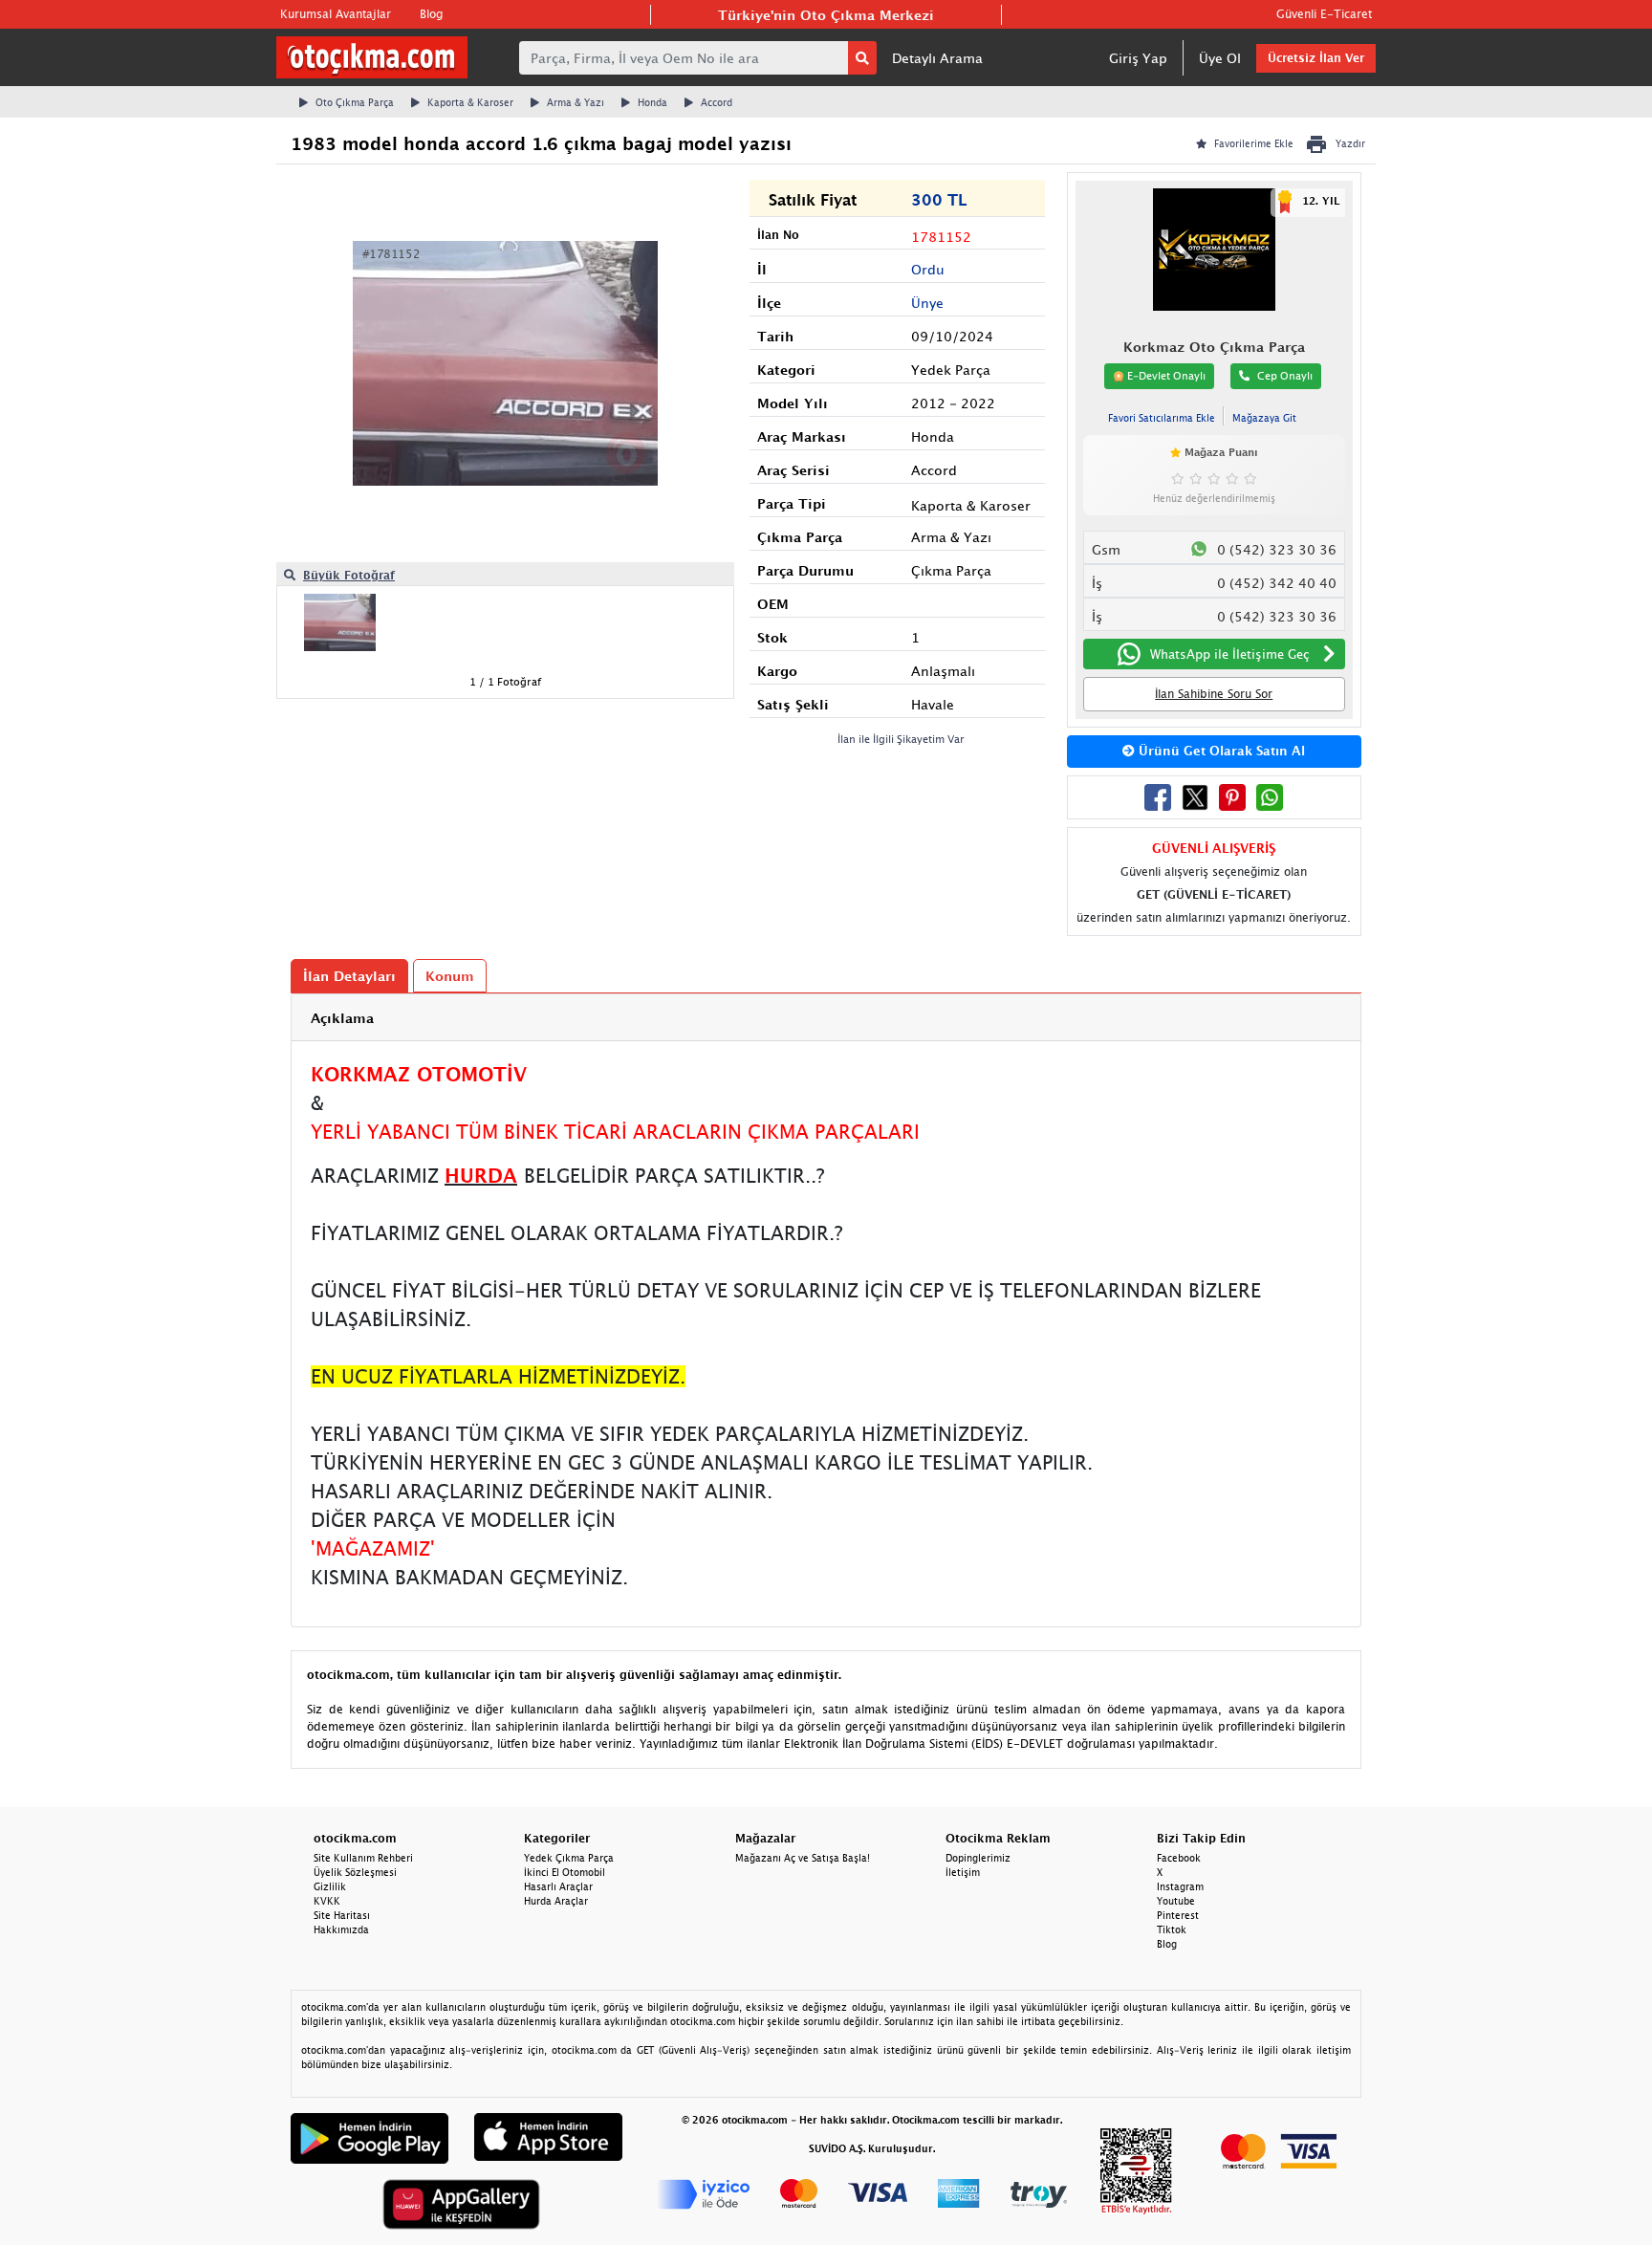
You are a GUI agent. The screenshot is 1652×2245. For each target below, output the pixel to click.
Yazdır (1350, 143)
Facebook (1179, 1858)
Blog (431, 14)
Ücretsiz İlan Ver (1316, 58)
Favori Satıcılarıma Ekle (1162, 418)
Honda (652, 102)
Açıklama (342, 1018)
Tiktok (1172, 1929)
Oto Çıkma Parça (355, 102)
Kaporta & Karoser (470, 102)
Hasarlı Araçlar (558, 1886)
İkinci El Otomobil (565, 1872)
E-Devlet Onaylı (1165, 375)
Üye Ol (1220, 58)
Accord (717, 102)
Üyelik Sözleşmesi (355, 1872)
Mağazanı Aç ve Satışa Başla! (803, 1858)
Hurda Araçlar (556, 1901)
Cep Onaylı (1285, 375)
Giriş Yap (1138, 58)
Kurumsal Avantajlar (336, 14)
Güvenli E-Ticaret (1324, 14)
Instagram (1180, 1886)
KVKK (327, 1901)
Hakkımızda (341, 1929)
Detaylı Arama (937, 58)
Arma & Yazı (576, 102)
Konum (450, 976)
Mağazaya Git (1264, 418)
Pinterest (1178, 1915)
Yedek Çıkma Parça (569, 1858)
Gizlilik (330, 1886)
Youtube (1176, 1901)
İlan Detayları (349, 976)
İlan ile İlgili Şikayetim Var (901, 739)
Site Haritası (342, 1915)
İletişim (963, 1872)
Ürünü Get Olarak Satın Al (1220, 751)
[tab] (826, 1018)
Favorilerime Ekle (1254, 143)
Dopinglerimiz (978, 1858)
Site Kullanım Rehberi (363, 1858)
